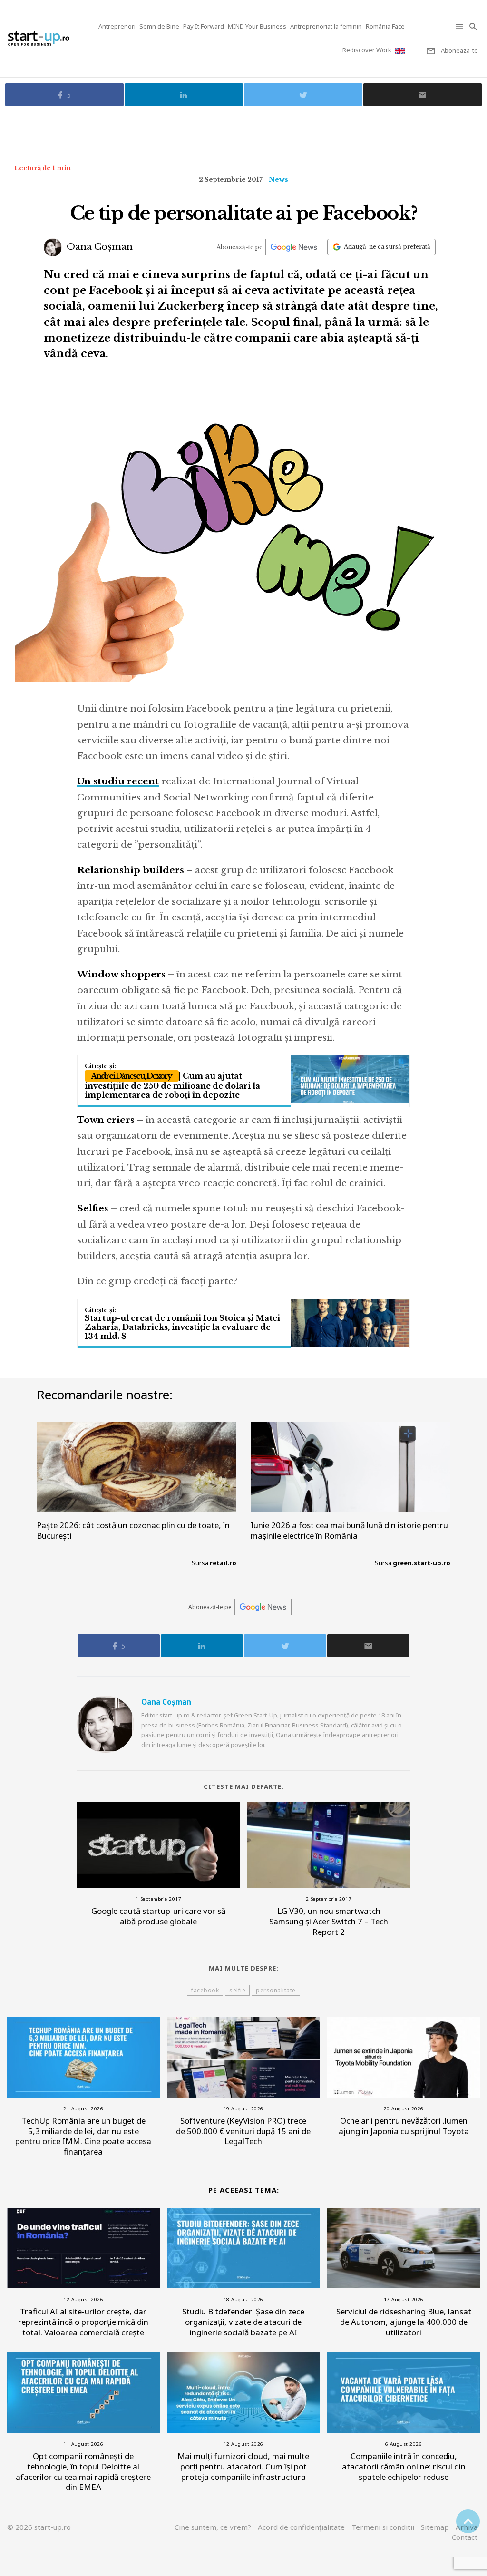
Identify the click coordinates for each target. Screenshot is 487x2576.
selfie (237, 1990)
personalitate (276, 1990)
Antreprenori (117, 26)
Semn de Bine (159, 26)
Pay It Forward (204, 26)
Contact (465, 2537)
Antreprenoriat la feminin (326, 26)
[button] (460, 26)
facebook (205, 1990)
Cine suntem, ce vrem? (213, 2527)
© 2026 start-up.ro (39, 2527)
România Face (385, 26)
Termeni (383, 2527)
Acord (301, 2527)
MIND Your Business (257, 26)
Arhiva (467, 2527)
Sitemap (435, 2527)
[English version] (401, 51)
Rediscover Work (367, 50)
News (278, 180)
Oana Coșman (98, 247)
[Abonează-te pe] (294, 247)
